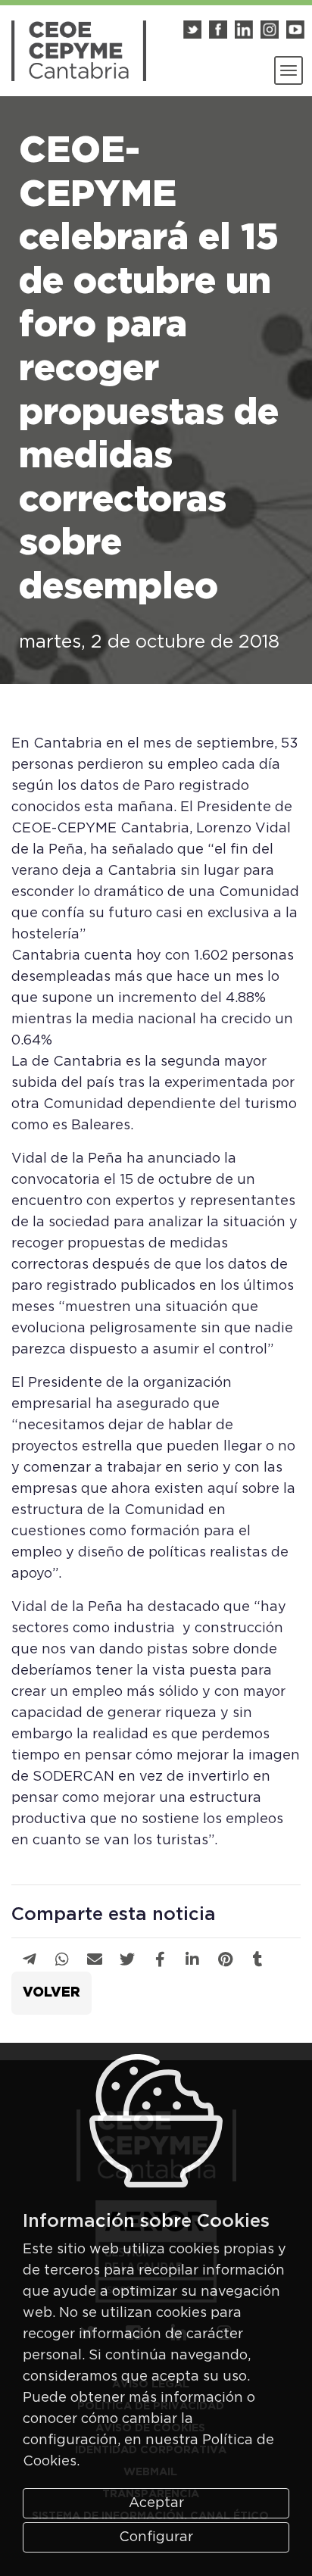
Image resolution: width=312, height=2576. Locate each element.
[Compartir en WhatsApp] (62, 1960)
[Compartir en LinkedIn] (192, 1960)
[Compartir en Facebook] (160, 1960)
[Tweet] (127, 1960)
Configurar (156, 2537)
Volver (51, 1993)
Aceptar (156, 2503)
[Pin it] (225, 1960)
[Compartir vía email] (95, 1960)
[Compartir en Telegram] (30, 1960)
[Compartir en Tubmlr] (258, 1960)
